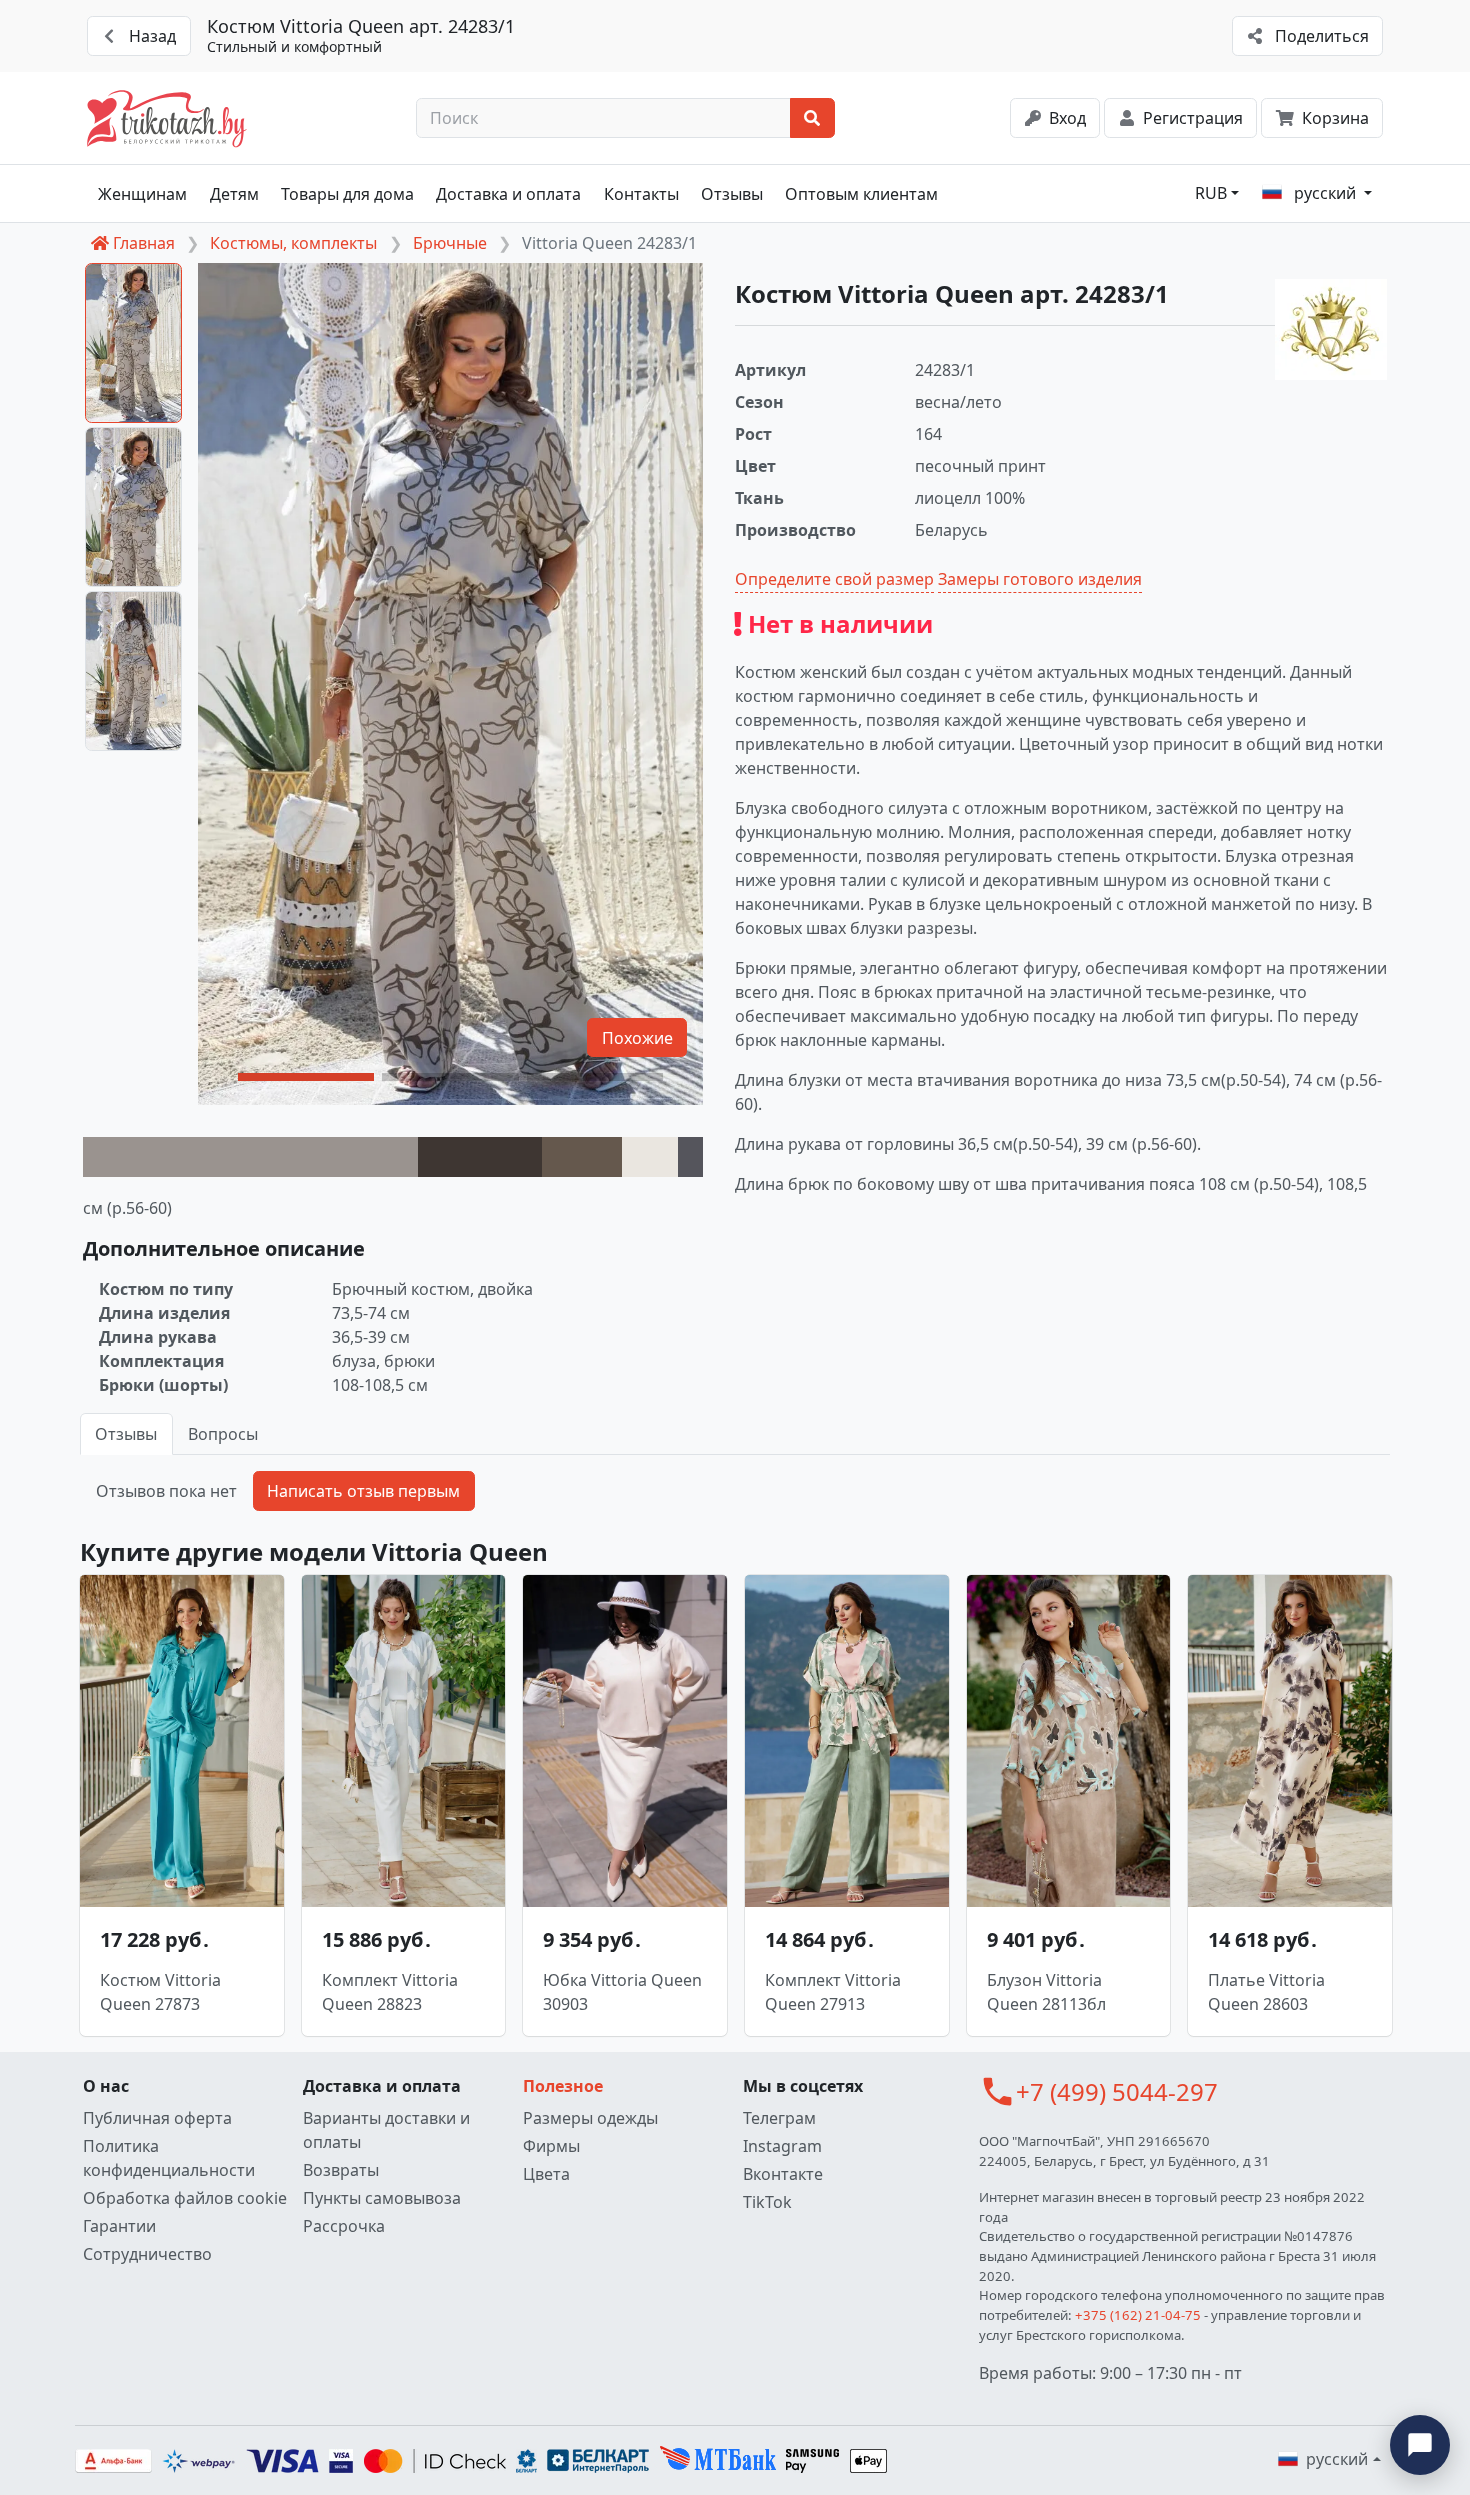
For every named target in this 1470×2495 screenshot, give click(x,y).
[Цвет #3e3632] (480, 1157)
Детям (234, 194)
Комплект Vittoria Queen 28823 (390, 1992)
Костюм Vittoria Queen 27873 (160, 1992)
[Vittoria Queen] (1331, 329)
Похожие (637, 1038)
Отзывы (732, 194)
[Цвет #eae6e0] (650, 1157)
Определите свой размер (834, 579)
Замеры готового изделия (1040, 579)
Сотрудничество (147, 2254)
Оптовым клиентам (861, 194)
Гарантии (119, 2226)
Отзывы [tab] (126, 1434)
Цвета (546, 2174)
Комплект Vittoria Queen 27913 (833, 1992)
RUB (1211, 193)
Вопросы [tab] (223, 1434)
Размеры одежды (590, 2118)
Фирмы (551, 2146)
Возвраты (341, 2170)
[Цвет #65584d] (582, 1157)
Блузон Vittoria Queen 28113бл (1046, 1992)
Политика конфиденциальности (169, 2158)
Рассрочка (344, 2226)
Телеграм (779, 2118)
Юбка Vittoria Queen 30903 (622, 1992)
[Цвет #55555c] (690, 1157)
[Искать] (812, 118)
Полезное (563, 2086)
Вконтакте (783, 2174)
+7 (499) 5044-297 (1117, 2091)
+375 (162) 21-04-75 (1138, 2315)
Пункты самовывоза (382, 2198)
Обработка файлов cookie (185, 2198)
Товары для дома (347, 194)
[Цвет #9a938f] (250, 1157)
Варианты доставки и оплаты (386, 2130)
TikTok (767, 2202)
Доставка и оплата (508, 194)
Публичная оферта (157, 2118)
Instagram (782, 2146)
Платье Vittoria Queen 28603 (1266, 1992)
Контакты (641, 194)
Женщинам (142, 194)
